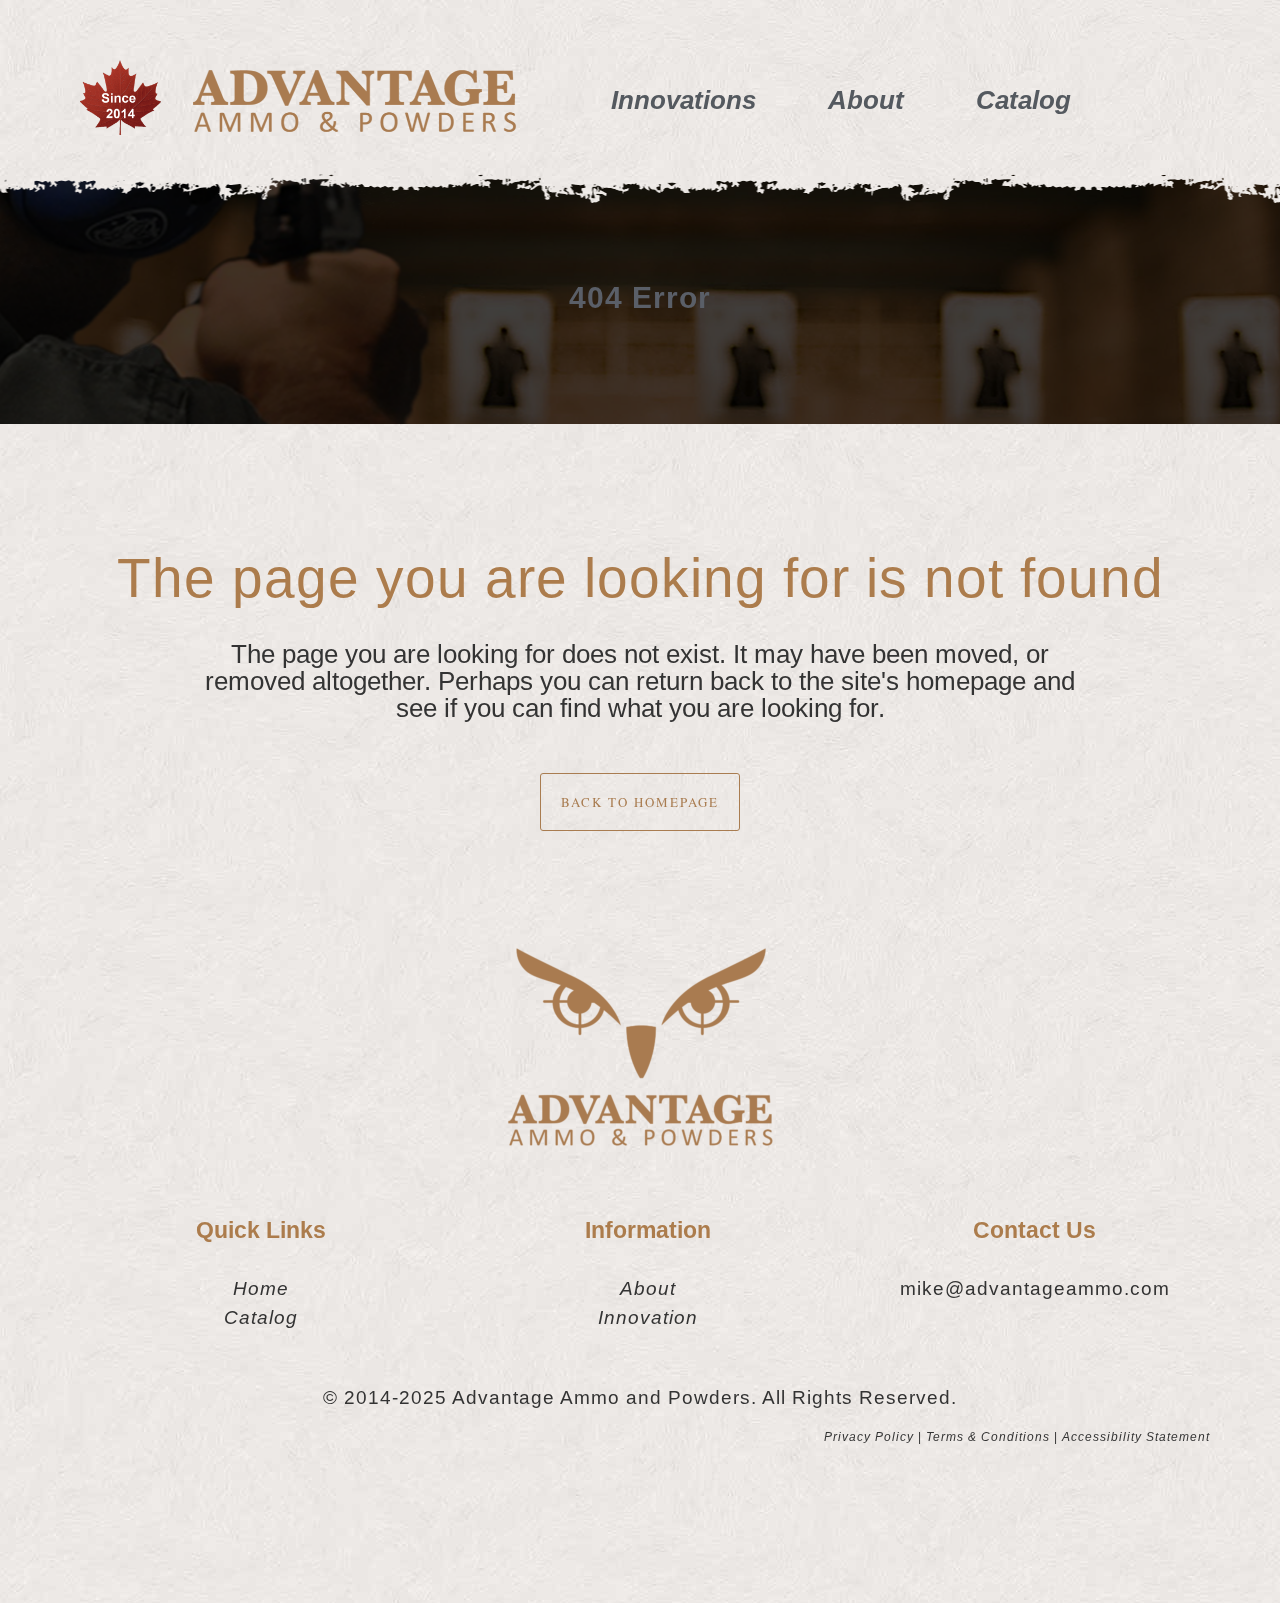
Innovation (648, 1317)
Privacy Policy (869, 1437)
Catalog (1023, 100)
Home (261, 1288)
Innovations (683, 100)
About (866, 100)
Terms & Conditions (988, 1437)
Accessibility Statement (1136, 1437)
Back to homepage (640, 802)
